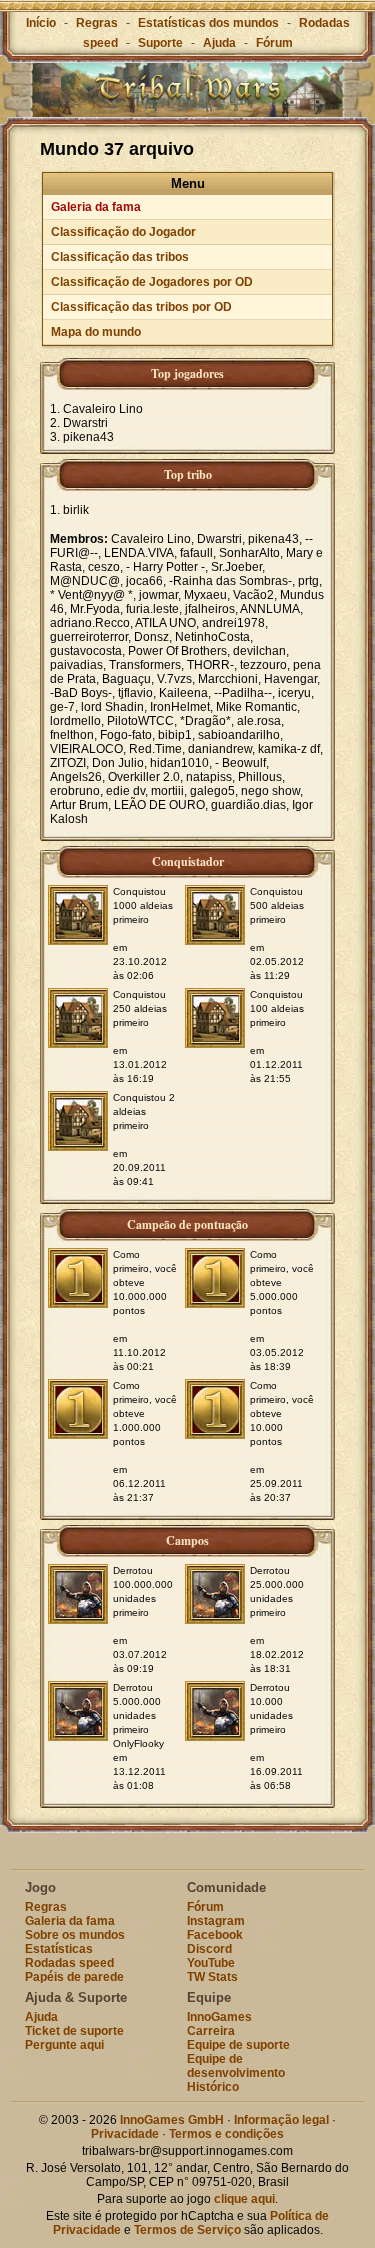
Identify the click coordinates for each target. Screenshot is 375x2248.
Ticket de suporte (74, 2031)
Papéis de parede (74, 1977)
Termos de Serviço (187, 2230)
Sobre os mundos (75, 1935)
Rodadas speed (69, 1963)
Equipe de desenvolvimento (236, 2066)
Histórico (213, 2087)
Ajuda (219, 43)
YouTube (211, 1963)
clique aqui (244, 2199)
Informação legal (281, 2120)
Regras (97, 23)
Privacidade (125, 2134)
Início (41, 23)
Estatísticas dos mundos (208, 23)
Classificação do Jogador (123, 232)
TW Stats (212, 1977)
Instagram (216, 1921)
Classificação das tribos (120, 257)
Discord (209, 1949)
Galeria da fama (96, 207)
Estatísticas (59, 1949)
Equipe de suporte (238, 2045)
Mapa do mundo (96, 332)
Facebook (215, 1935)
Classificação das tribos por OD (141, 307)
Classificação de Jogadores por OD (152, 282)
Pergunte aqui (64, 2045)
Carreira (211, 2031)
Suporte (160, 43)
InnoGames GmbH (172, 2120)
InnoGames (219, 2017)
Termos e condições (226, 2134)
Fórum (274, 43)
